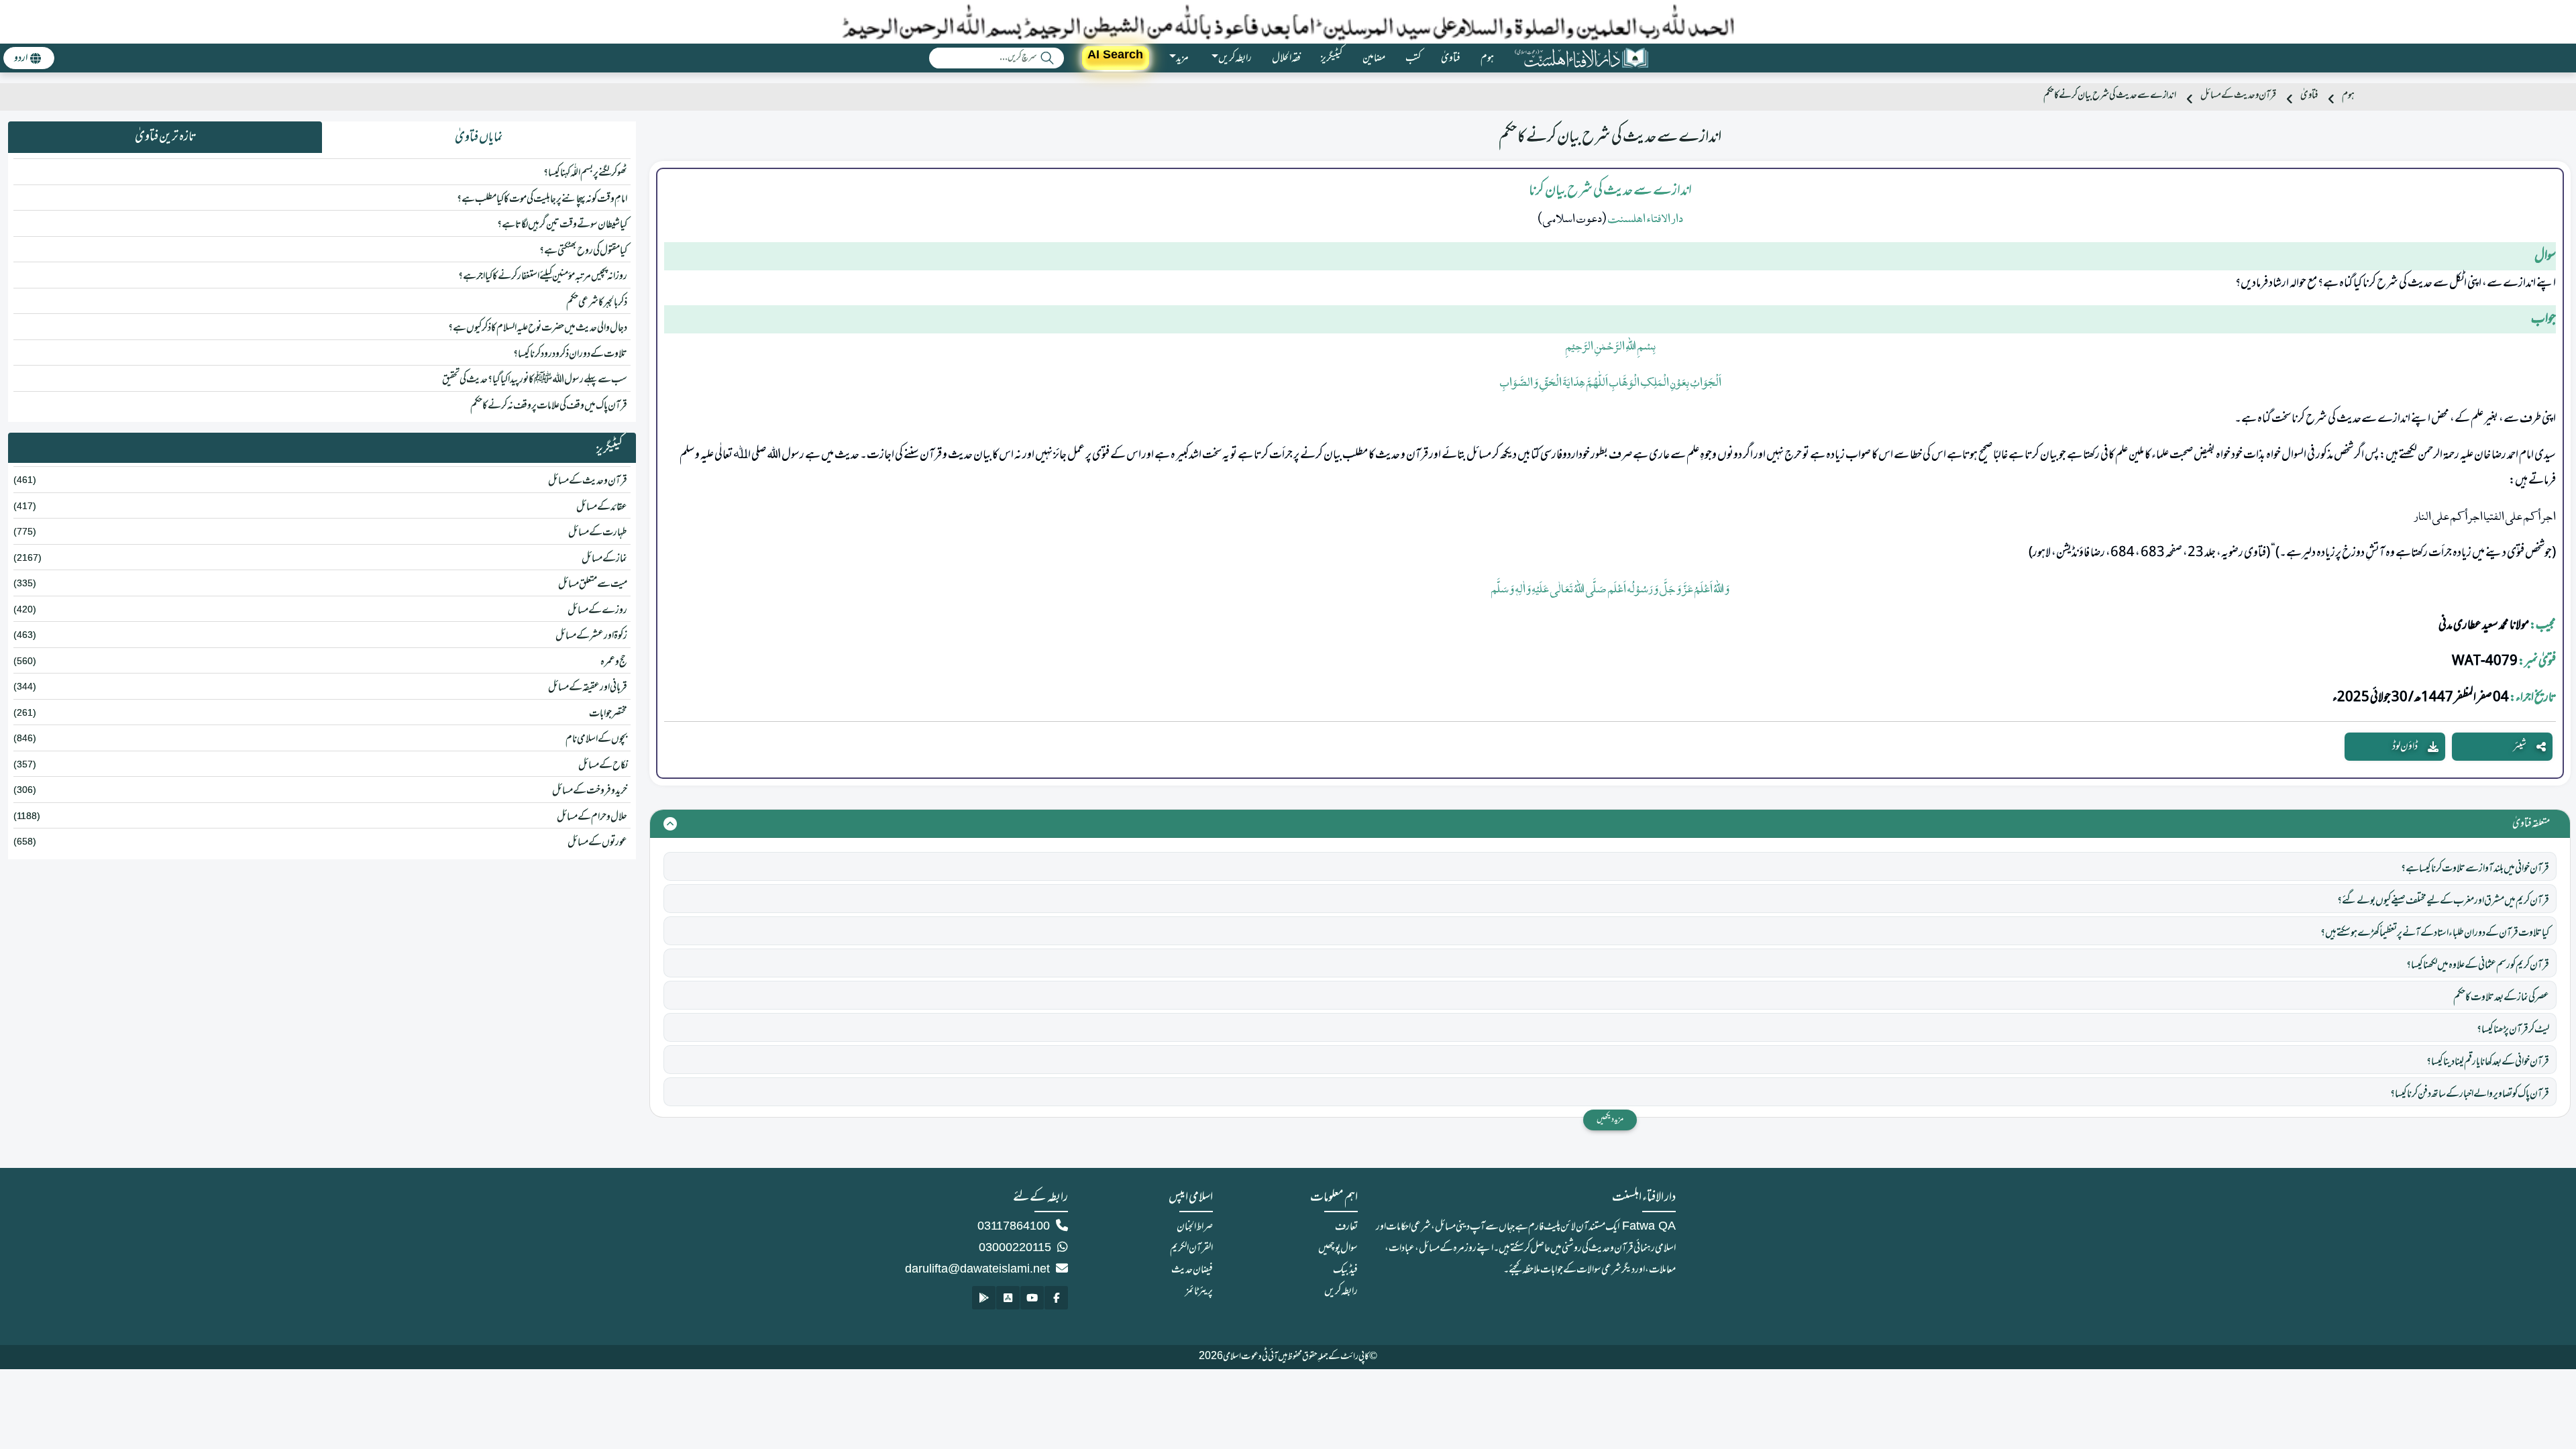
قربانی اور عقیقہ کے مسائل (588, 688)
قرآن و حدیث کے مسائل (2238, 96)
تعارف (1346, 1227)
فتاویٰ (1451, 58)
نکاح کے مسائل (603, 765)
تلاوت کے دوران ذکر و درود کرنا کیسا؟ (570, 354)
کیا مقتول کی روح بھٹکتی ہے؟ (583, 251)
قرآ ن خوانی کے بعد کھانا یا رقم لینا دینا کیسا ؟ (2488, 1062)
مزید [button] (1182, 58)
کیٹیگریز (1332, 58)
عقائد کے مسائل (602, 507)
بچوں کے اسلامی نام (596, 739)
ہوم (1487, 58)
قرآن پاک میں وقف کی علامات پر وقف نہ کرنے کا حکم (549, 406)
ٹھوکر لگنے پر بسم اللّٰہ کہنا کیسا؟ (585, 173)
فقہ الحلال (1286, 58)
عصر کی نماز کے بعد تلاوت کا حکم (2501, 998)
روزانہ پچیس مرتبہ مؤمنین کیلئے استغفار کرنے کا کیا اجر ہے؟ (543, 276)
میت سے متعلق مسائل (593, 584)
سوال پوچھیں (1338, 1248)
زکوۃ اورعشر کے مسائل (591, 636)
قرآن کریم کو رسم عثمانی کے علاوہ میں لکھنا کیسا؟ (2478, 965)
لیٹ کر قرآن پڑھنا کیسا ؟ (2513, 1030)
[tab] (479, 138)
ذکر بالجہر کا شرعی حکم (597, 303)
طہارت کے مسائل (598, 533)
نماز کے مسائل (604, 559)
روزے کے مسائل (597, 610)
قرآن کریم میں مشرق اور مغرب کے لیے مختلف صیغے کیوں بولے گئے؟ (2443, 901)
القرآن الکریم (1191, 1248)
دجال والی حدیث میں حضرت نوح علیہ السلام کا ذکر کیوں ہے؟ (538, 328)
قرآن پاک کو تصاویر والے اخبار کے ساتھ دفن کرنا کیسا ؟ (2470, 1094)
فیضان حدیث (1192, 1270)
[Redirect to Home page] (1581, 58)
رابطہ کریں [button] (1235, 58)
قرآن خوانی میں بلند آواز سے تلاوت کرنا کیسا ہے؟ (2475, 869)
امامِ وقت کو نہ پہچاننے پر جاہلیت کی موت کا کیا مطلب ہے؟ (542, 199)
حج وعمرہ (614, 662)
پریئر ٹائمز (1199, 1291)
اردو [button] (21, 58)
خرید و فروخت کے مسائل (590, 791)
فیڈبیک (1345, 1270)
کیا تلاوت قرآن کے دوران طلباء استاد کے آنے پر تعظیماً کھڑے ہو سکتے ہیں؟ (2435, 933)
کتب (1413, 58)
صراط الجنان (1195, 1227)
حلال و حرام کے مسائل (592, 817)
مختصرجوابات (608, 714)
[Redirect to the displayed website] (1056, 1298)
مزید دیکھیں (1610, 1120)
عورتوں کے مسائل (597, 843)
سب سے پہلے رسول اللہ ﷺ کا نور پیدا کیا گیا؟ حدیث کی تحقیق (535, 380)
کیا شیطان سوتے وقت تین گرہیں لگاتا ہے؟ (562, 225)
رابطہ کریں (1341, 1291)
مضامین (1374, 58)
